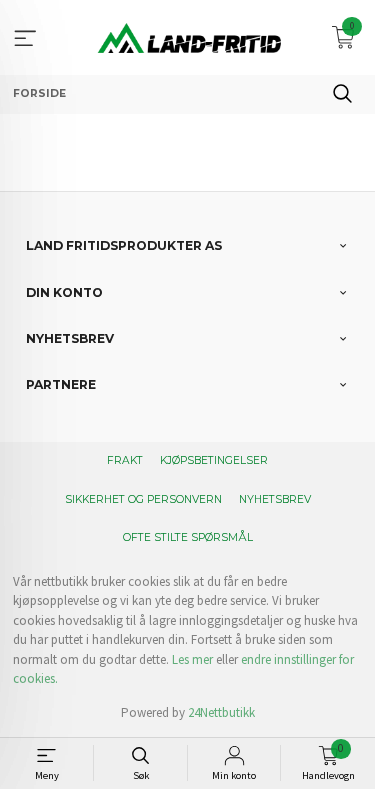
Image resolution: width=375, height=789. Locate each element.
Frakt (125, 460)
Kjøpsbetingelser (214, 460)
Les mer (192, 659)
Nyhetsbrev (275, 499)
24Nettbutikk (221, 712)
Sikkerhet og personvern (143, 499)
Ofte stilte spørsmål (188, 537)
